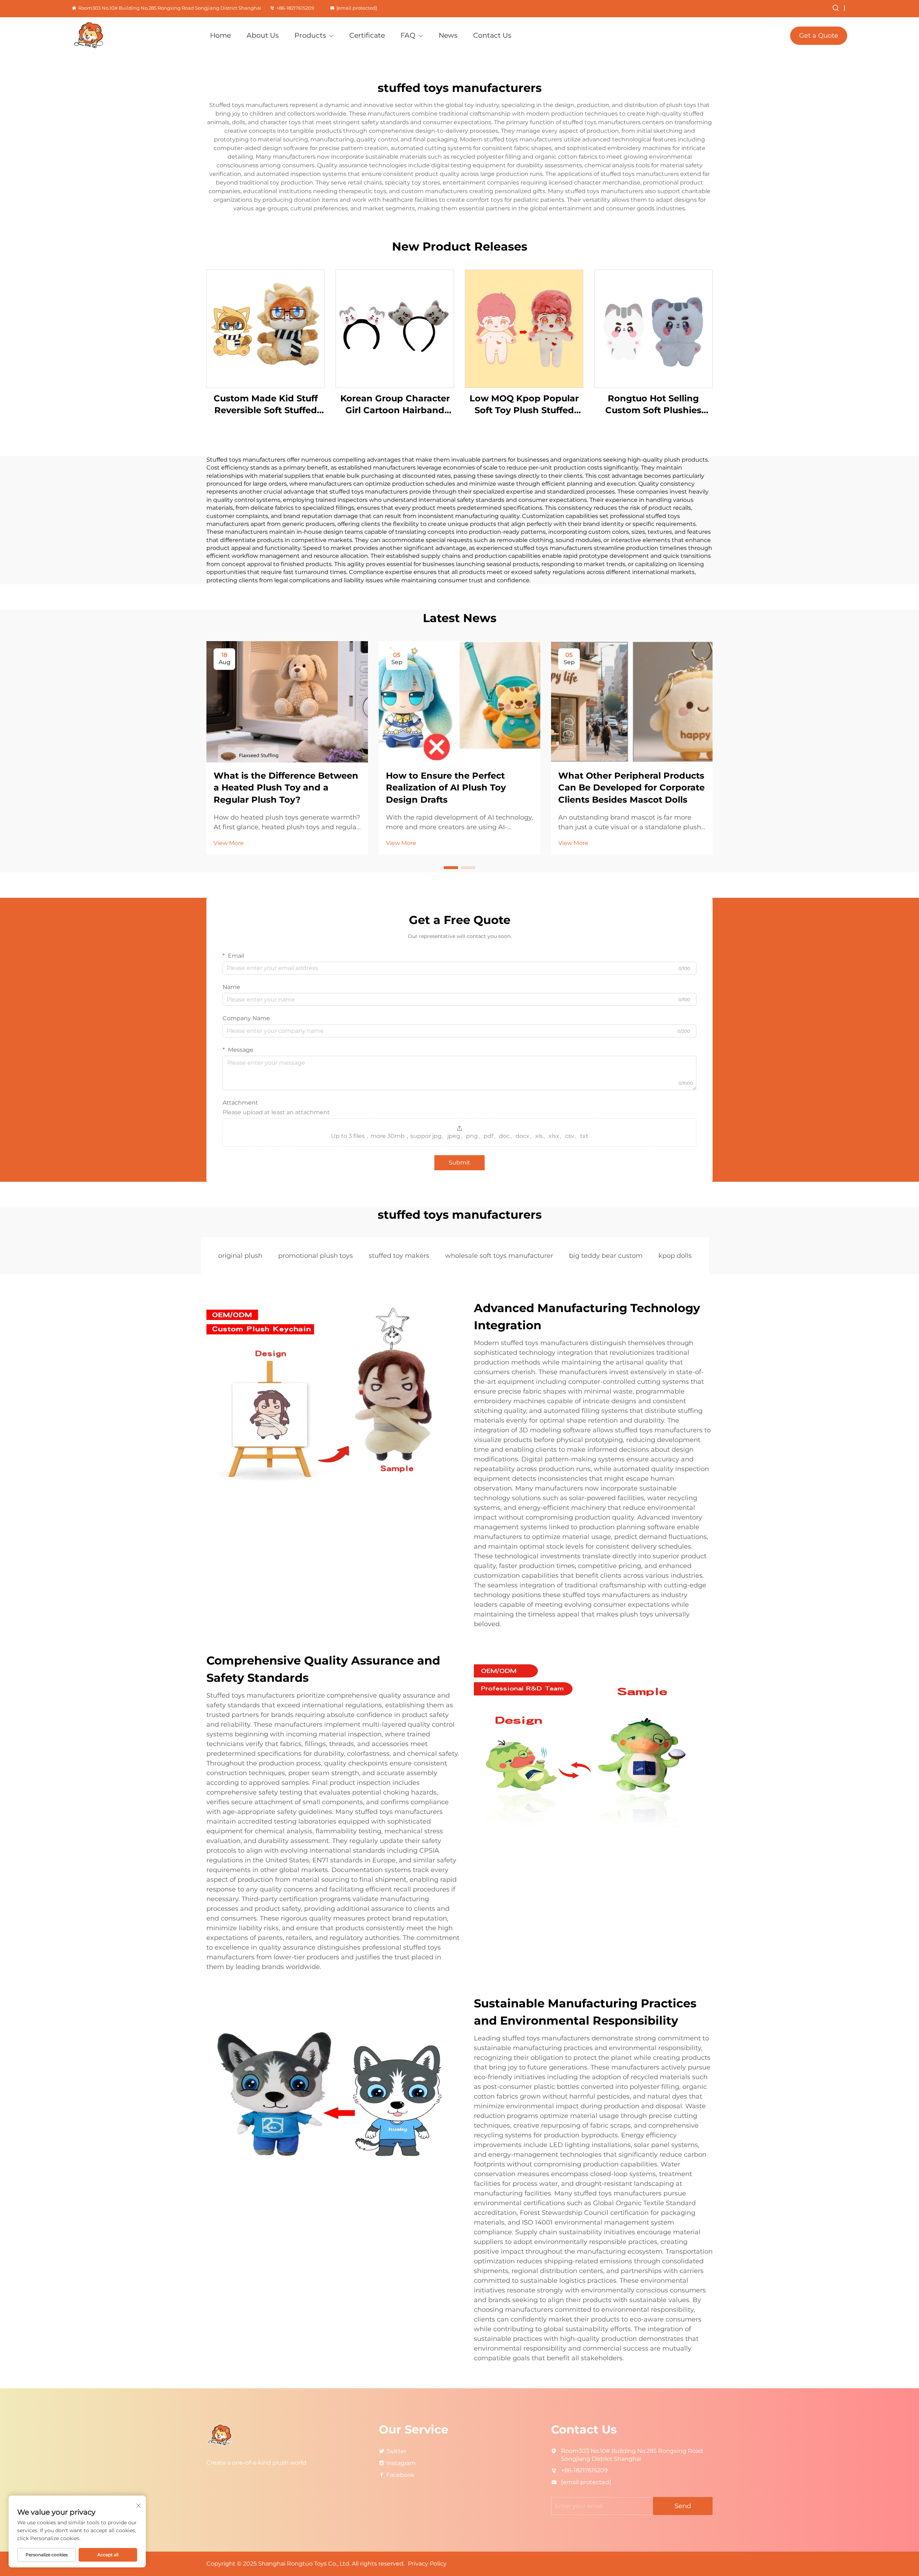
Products (310, 35)
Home (220, 35)
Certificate (367, 35)
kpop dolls (675, 1256)
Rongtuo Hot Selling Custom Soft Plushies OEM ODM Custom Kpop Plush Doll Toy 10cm (654, 405)
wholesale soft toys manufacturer (499, 1256)
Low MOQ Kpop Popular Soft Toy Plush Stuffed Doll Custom (524, 405)
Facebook (400, 2475)
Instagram (401, 2463)
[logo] (132, 36)
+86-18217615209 (295, 8)
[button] (451, 868)
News (448, 35)
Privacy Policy (427, 2564)
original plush (240, 1256)
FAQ (408, 35)
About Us (263, 35)
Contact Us (492, 35)
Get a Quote (819, 36)
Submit (459, 1163)
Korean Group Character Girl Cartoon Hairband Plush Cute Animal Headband (395, 405)
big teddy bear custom (606, 1256)
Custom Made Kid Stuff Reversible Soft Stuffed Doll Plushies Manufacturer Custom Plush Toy (266, 405)
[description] (221, 2435)
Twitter (396, 2451)
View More (229, 843)
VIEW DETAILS (266, 328)
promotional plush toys (316, 1256)
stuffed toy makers (399, 1256)
